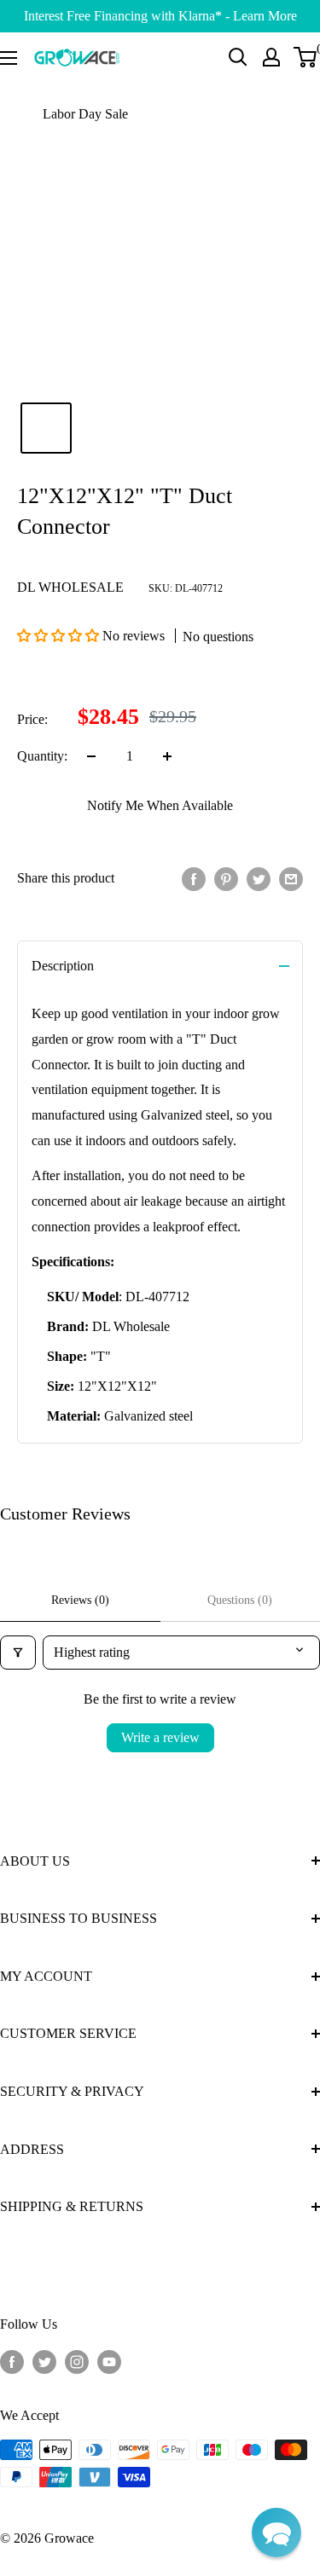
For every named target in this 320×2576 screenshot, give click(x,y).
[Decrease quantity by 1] (91, 756)
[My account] (271, 57)
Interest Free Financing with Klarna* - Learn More (160, 16)
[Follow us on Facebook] (12, 2361)
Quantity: (42, 756)
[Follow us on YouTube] (109, 2361)
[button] (60, 636)
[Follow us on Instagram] (77, 2361)
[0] (306, 57)
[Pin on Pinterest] (226, 878)
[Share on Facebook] (194, 878)
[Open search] (238, 57)
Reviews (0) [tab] (80, 1600)
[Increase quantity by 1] (167, 756)
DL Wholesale (70, 587)
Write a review (160, 1737)
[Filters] (18, 1653)
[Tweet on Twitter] (259, 878)
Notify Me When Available (160, 805)
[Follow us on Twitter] (44, 2361)
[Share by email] (291, 878)
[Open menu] (9, 58)
